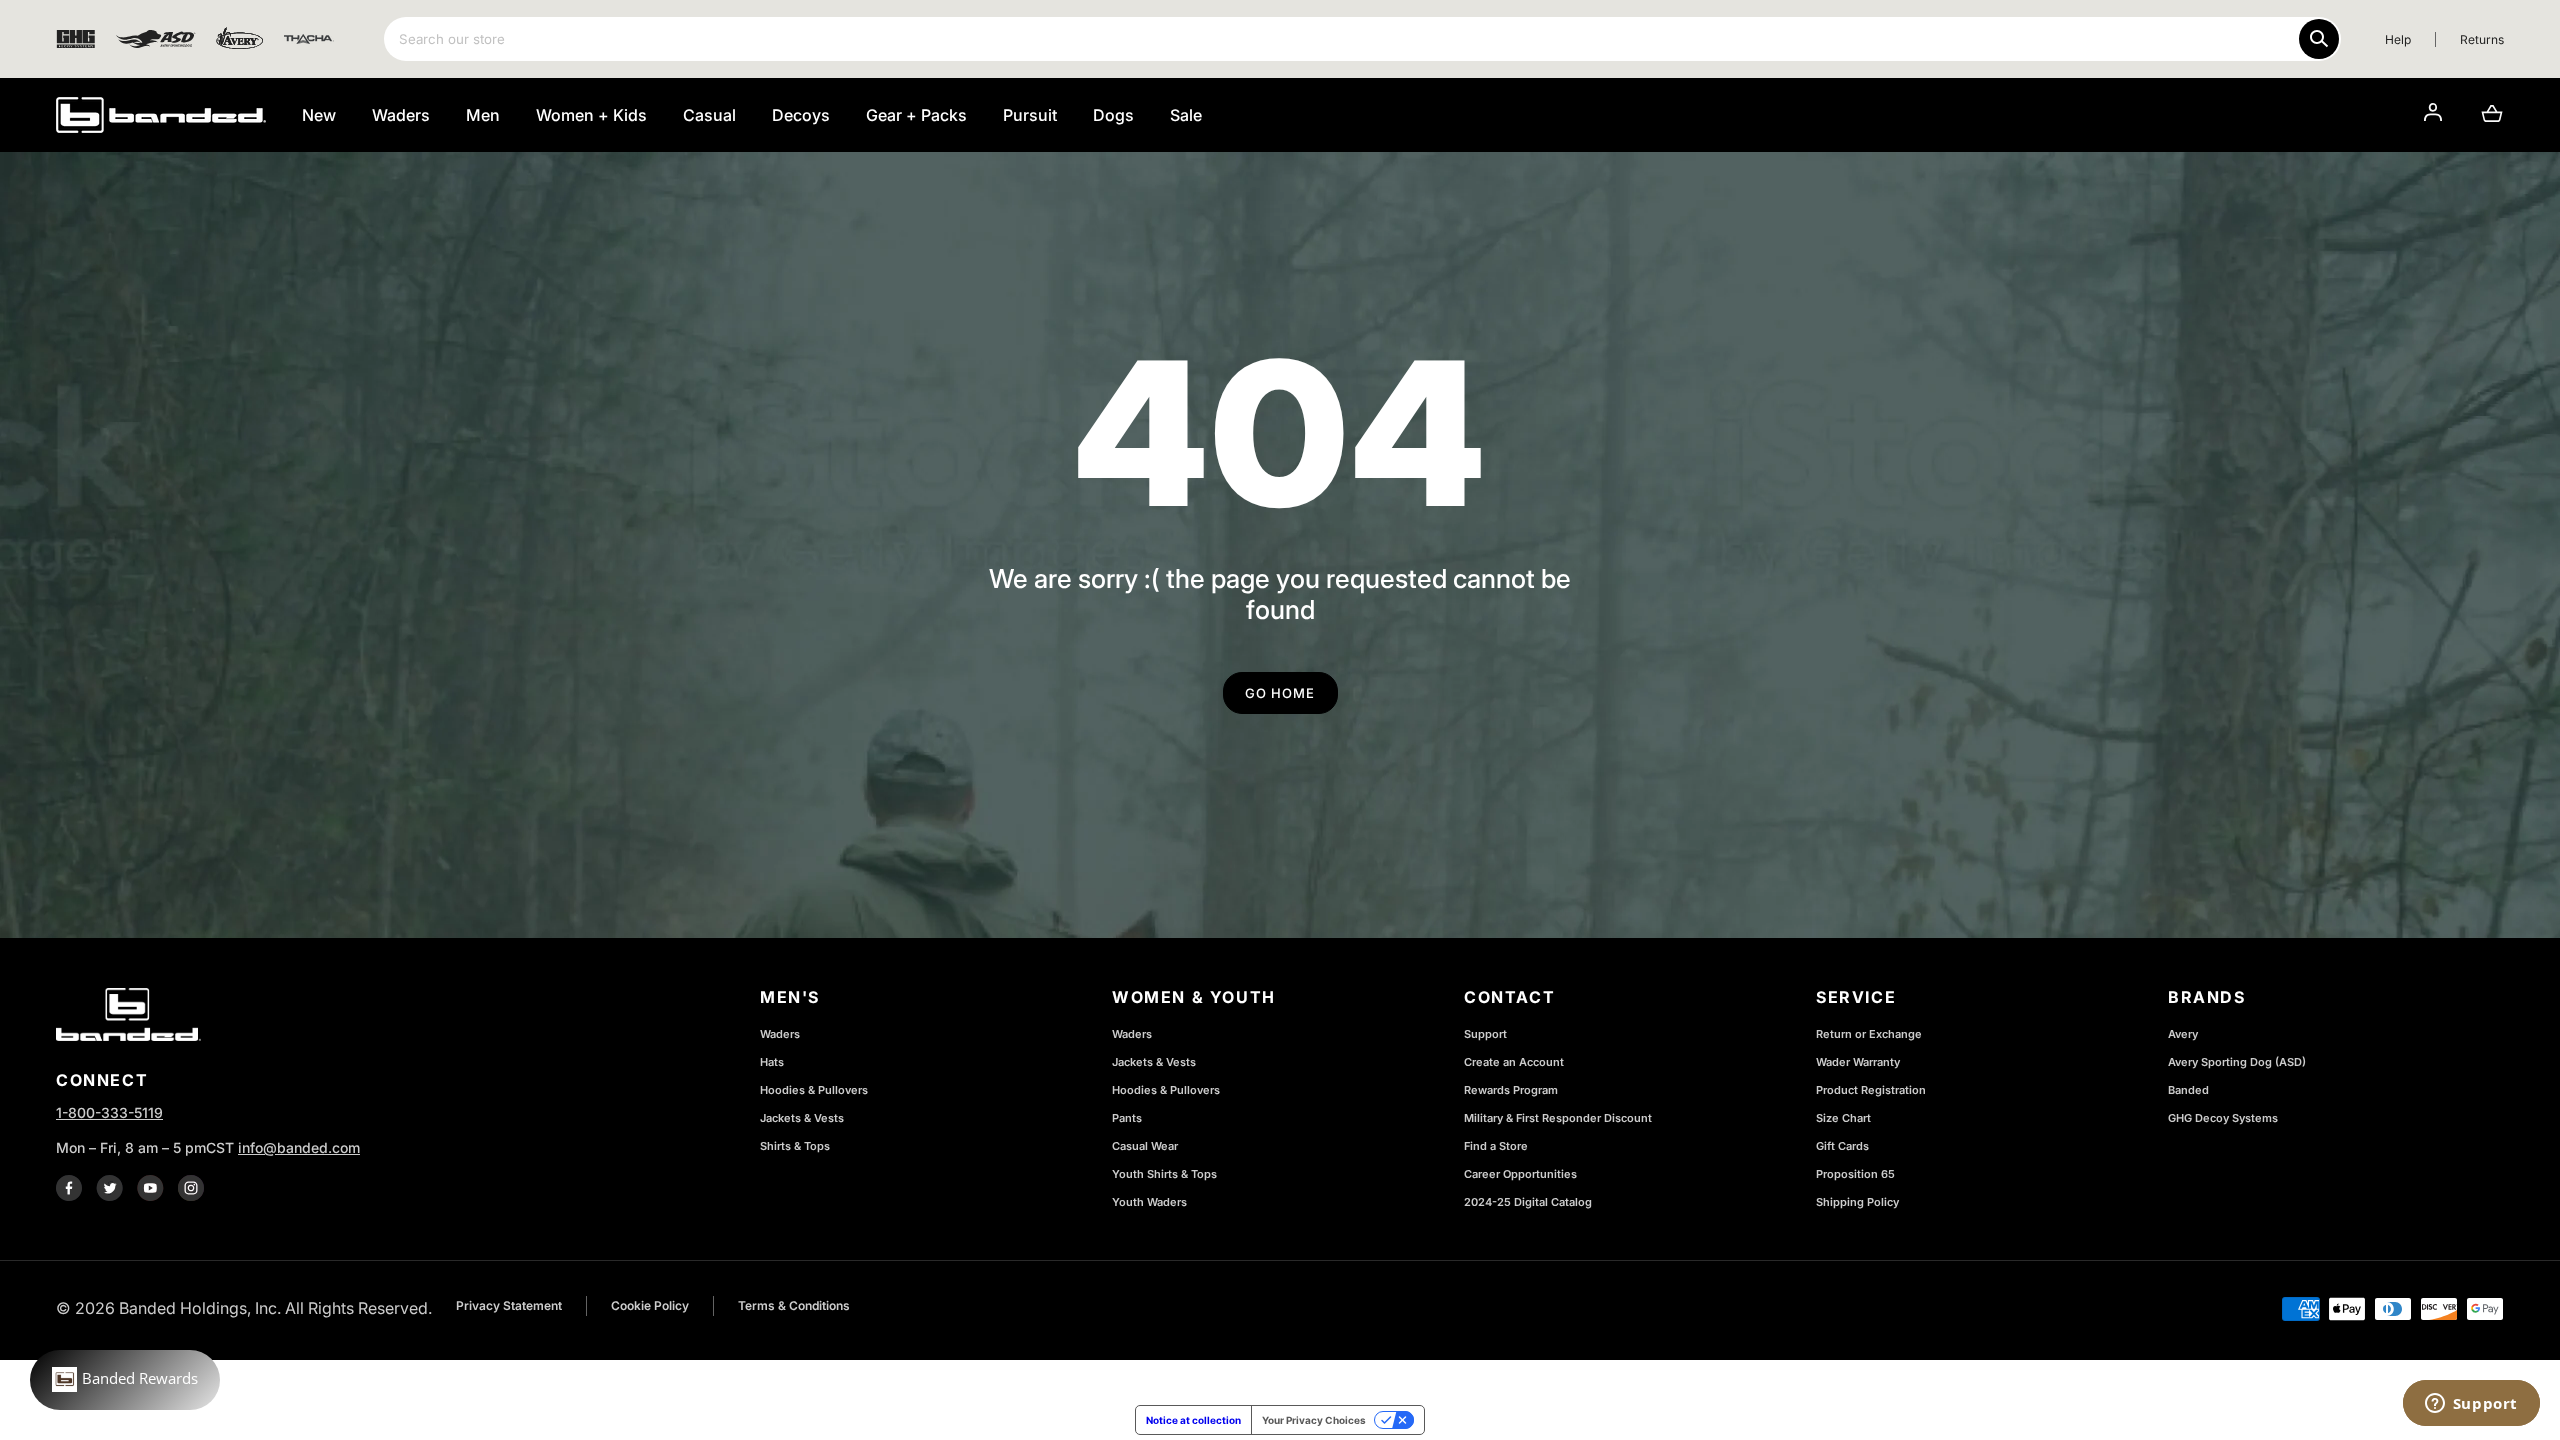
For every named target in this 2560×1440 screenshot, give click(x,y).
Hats (772, 1062)
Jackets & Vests (802, 1118)
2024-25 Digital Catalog (1528, 1202)
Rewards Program (1511, 1090)
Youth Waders (1149, 1202)
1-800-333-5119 (109, 1112)
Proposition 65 (1855, 1174)
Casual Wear (1145, 1146)
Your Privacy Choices (1314, 1420)
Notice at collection (1193, 1420)
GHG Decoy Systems (2223, 1118)
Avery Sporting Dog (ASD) (2237, 1062)
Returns (2482, 39)
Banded (2188, 1090)
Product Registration (1871, 1090)
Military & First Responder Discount (1558, 1118)
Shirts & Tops (795, 1146)
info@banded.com (299, 1147)
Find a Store (1496, 1146)
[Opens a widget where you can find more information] (2471, 1405)
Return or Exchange (1869, 1034)
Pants (1127, 1118)
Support (1485, 1034)
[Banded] (161, 115)
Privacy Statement (509, 1305)
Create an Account (1514, 1062)
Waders (780, 1034)
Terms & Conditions (794, 1305)
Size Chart (1843, 1118)
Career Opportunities (1520, 1174)
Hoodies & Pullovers (814, 1090)
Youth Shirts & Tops (1164, 1174)
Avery (2183, 1034)
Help (2398, 39)
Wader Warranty (1858, 1062)
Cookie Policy (650, 1305)
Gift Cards (1842, 1146)
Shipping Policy (1857, 1202)
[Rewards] (125, 1380)
